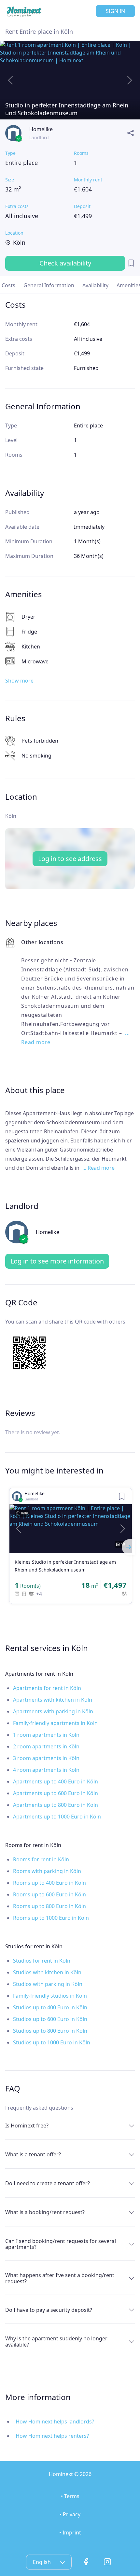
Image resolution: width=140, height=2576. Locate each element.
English (42, 2562)
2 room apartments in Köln (46, 1746)
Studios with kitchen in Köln (47, 1972)
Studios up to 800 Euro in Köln (50, 2031)
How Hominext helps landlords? (55, 2422)
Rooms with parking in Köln (47, 1871)
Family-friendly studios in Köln (50, 1996)
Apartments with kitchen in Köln (53, 1700)
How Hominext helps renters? (52, 2436)
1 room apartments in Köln (46, 1735)
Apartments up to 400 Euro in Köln (56, 1781)
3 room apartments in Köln (46, 1758)
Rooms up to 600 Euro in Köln (49, 1894)
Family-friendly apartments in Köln (55, 1723)
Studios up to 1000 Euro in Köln (52, 2042)
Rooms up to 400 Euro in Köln (49, 1883)
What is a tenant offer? (33, 2154)
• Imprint (70, 2533)
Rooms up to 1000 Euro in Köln (51, 1918)
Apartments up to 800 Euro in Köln (56, 1805)
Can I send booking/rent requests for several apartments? (61, 2244)
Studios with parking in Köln (48, 1984)
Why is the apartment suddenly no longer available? (56, 2341)
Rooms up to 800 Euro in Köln (49, 1906)
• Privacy (70, 2514)
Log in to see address (70, 859)
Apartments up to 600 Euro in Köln (56, 1793)
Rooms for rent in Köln (41, 1859)
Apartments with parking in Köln (53, 1711)
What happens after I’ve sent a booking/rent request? (60, 2278)
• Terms (70, 2496)
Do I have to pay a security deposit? (49, 2310)
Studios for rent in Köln (42, 1961)
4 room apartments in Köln (46, 1770)
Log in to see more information (57, 1261)
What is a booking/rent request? (45, 2212)
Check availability (65, 263)
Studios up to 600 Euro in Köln (50, 2019)
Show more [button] (19, 681)
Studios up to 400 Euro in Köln (50, 2007)
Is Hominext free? (27, 2126)
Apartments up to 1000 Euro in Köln (57, 1817)
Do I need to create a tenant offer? (48, 2183)
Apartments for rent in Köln (47, 1688)
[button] (19, 1529)
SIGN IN (115, 11)
